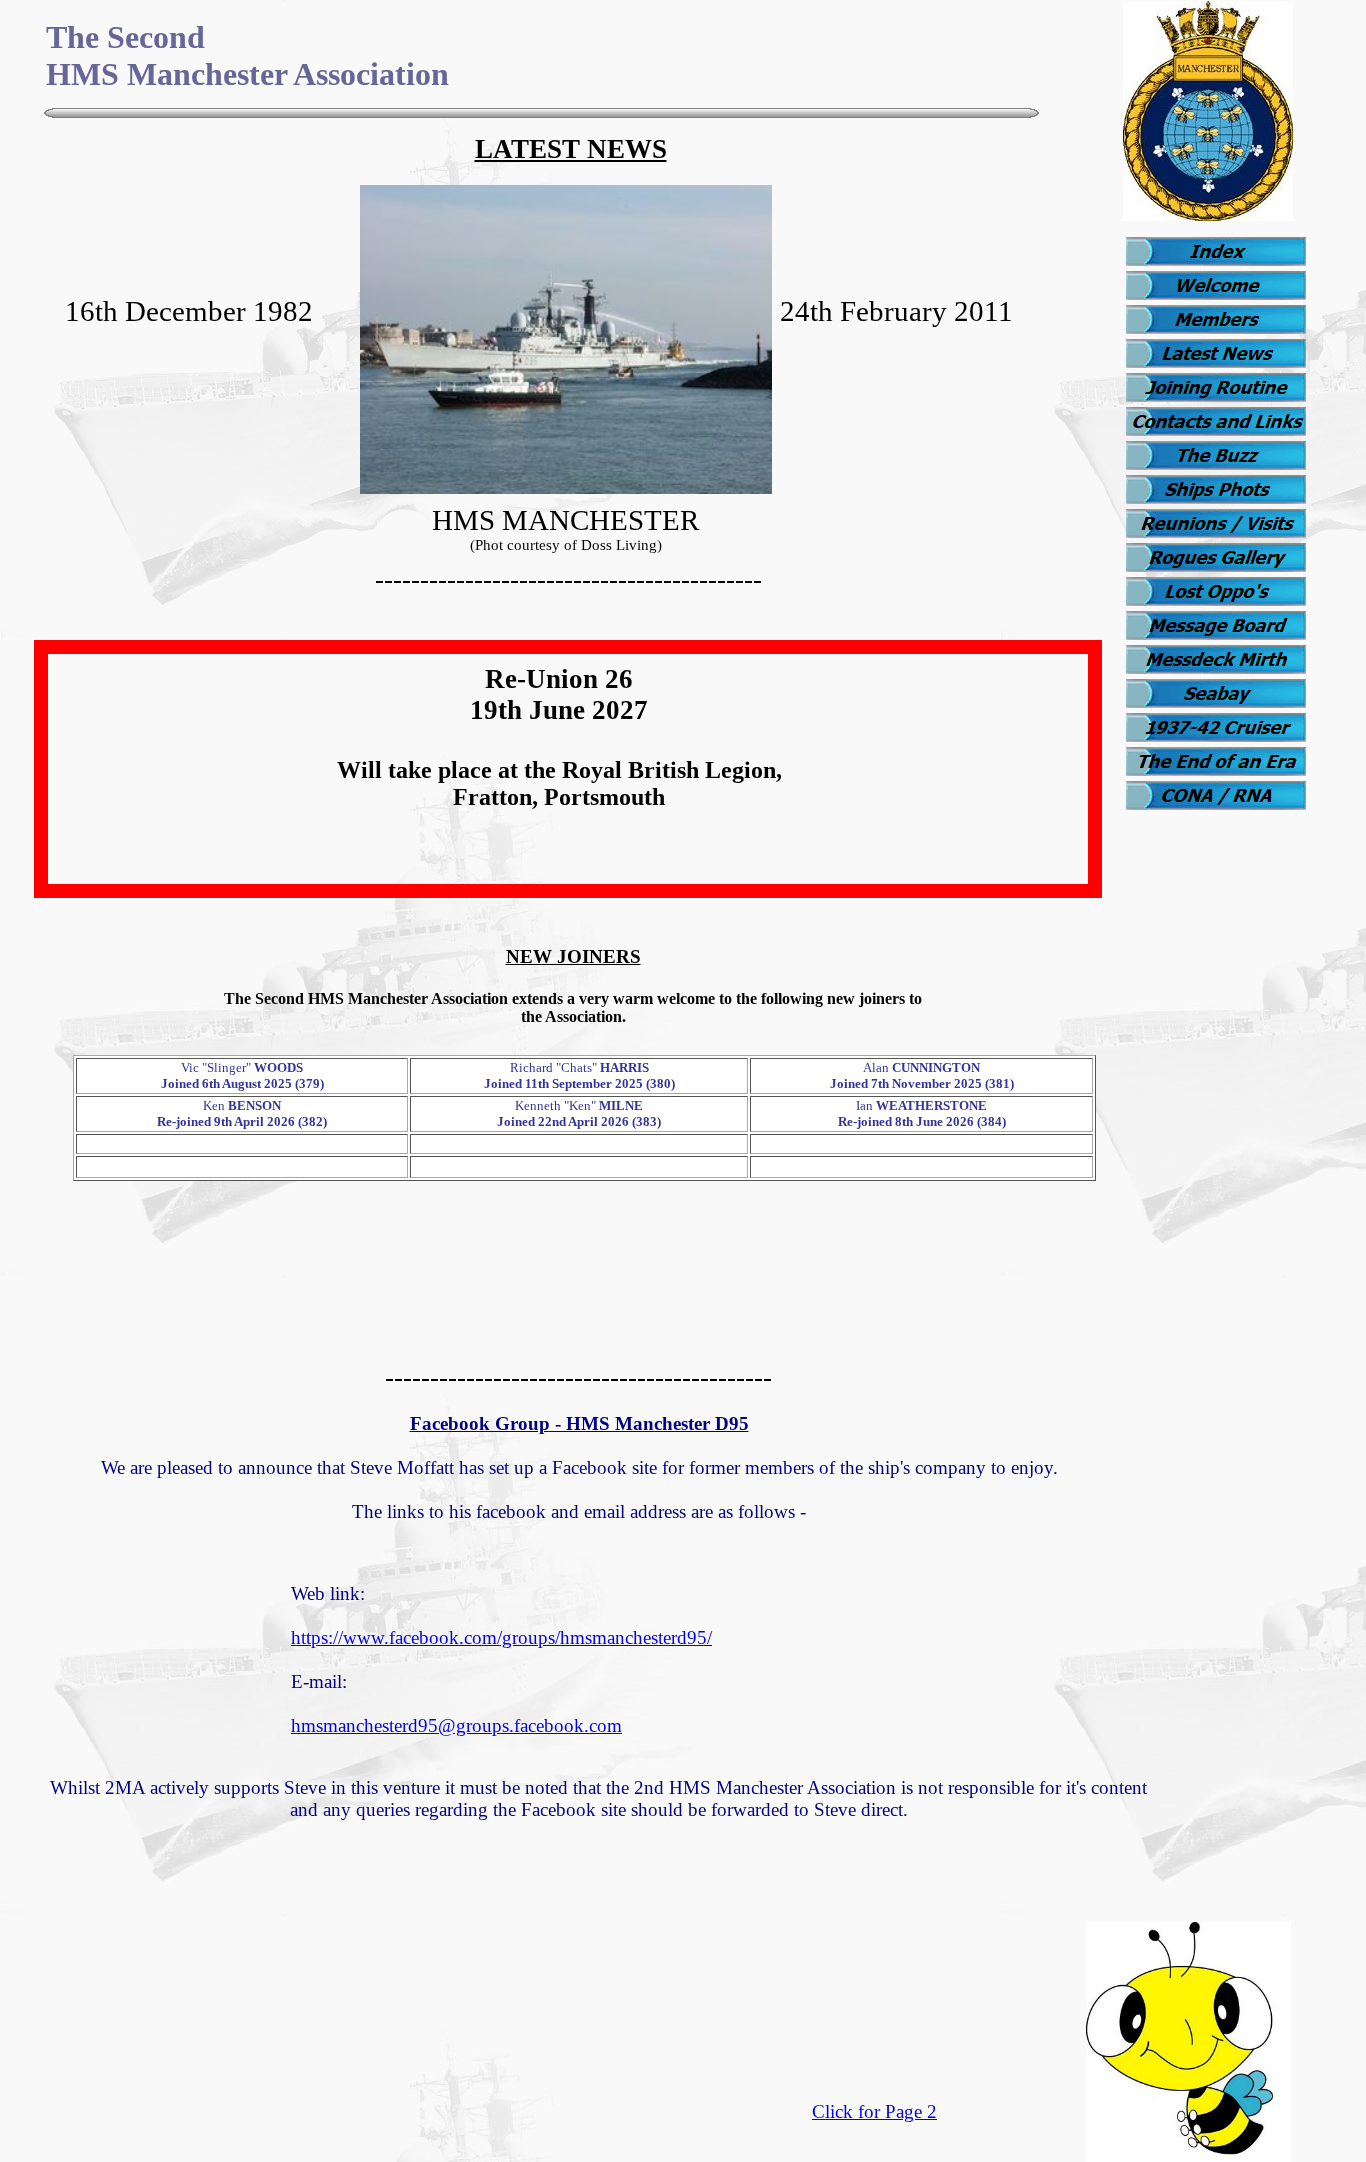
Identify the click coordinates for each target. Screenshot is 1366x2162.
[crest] (1208, 215)
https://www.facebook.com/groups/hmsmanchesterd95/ (501, 1637)
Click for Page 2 (874, 2111)
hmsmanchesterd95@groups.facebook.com (456, 1725)
